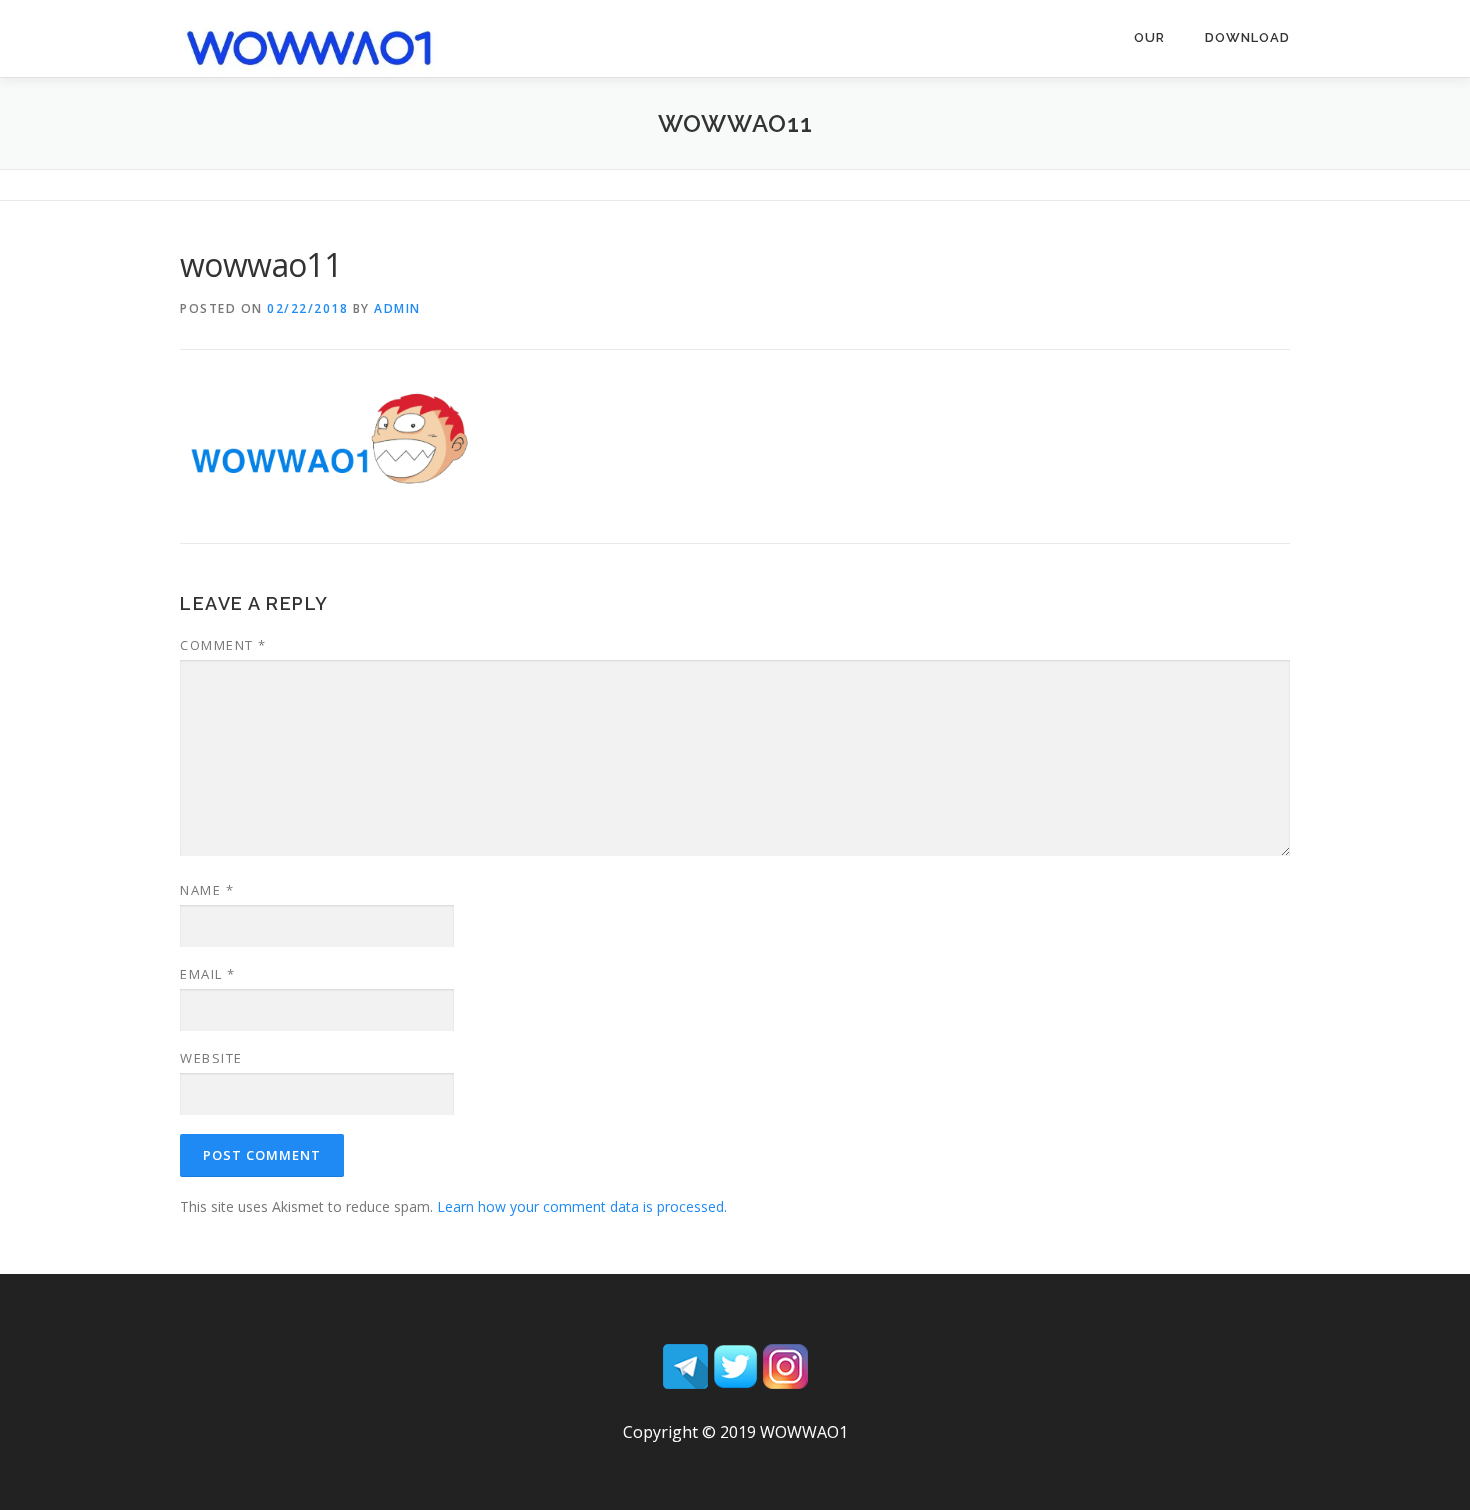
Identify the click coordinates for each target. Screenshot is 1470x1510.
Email (208, 974)
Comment (223, 645)
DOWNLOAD (1247, 37)
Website (211, 1058)
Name (207, 890)
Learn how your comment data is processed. (582, 1206)
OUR (1149, 37)
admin (397, 308)
